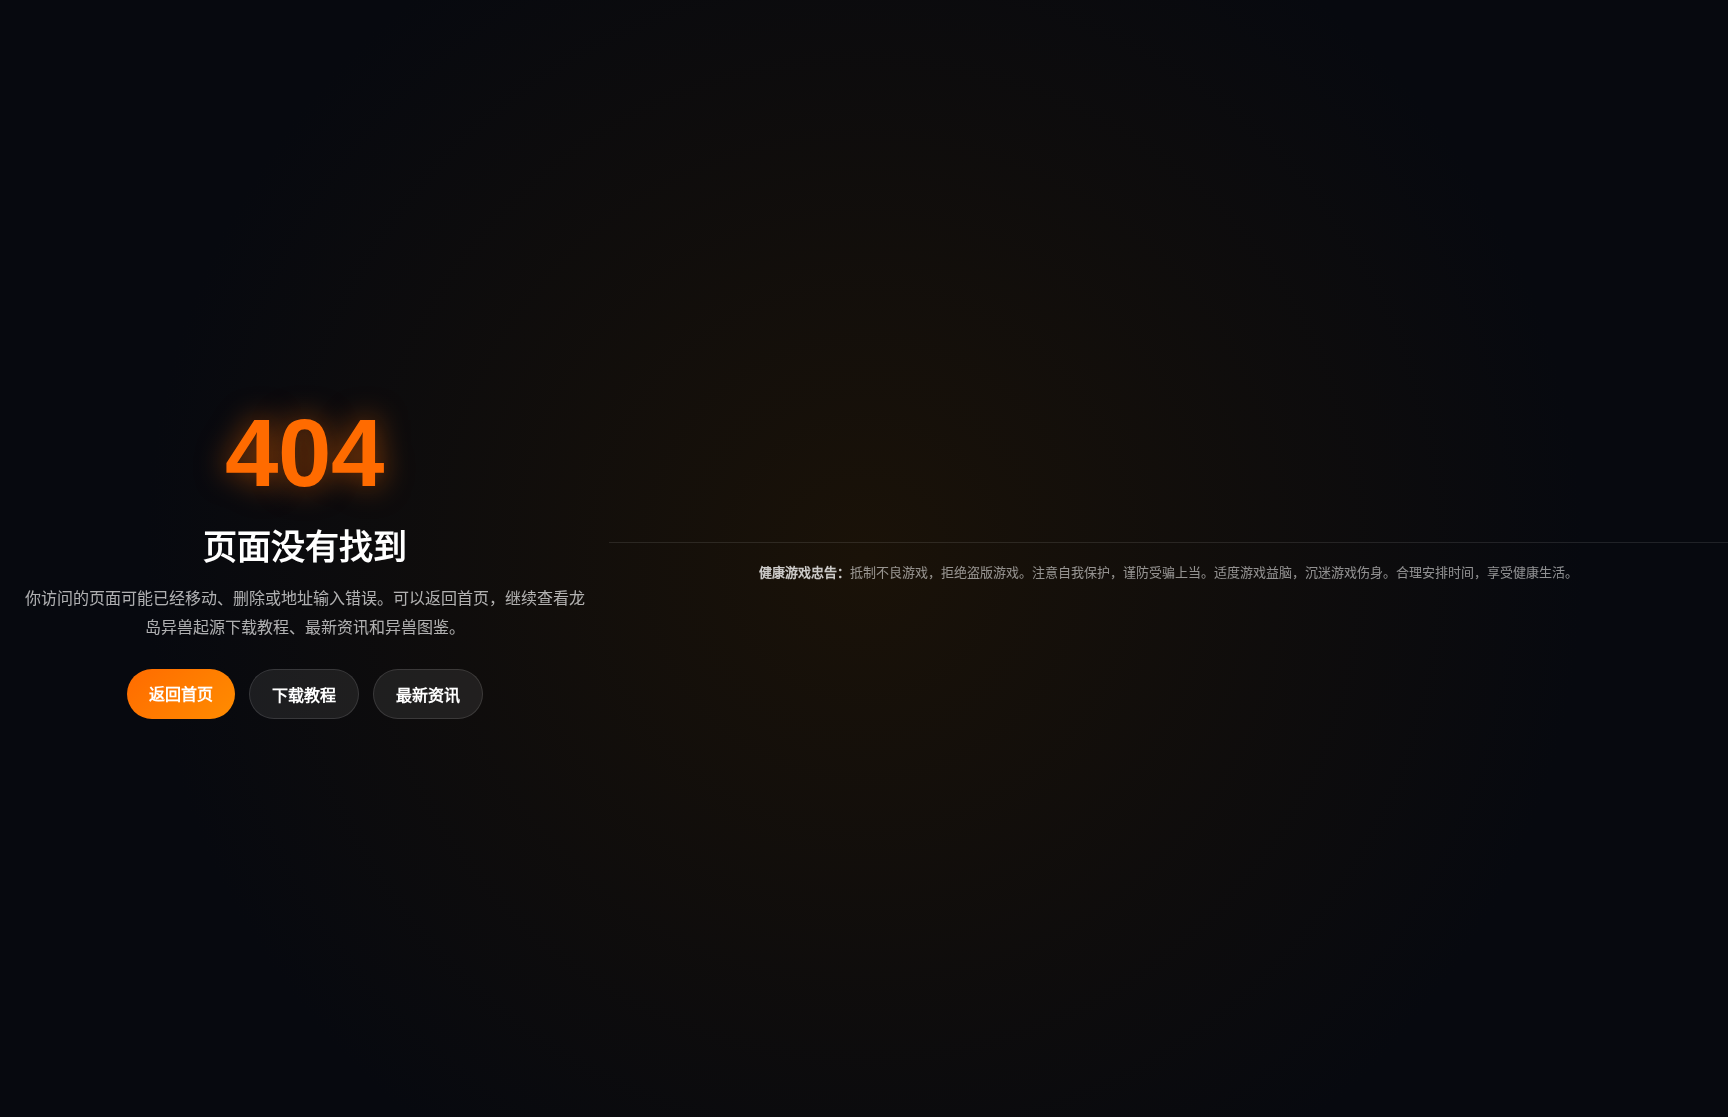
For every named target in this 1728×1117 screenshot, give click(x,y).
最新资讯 (428, 695)
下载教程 (304, 695)
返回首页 (181, 694)
